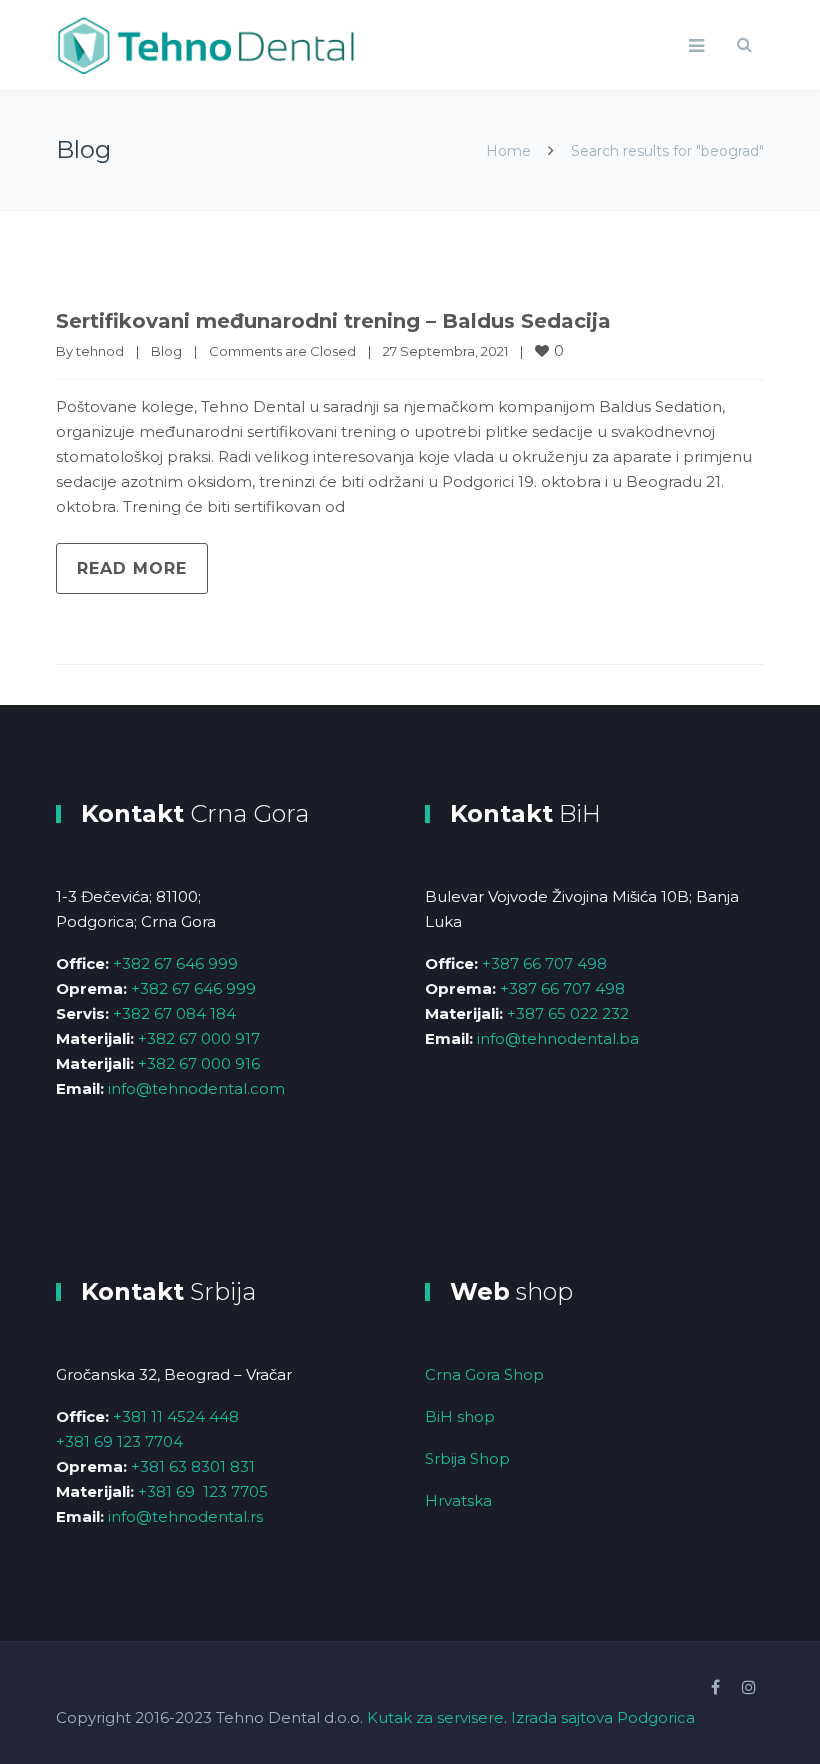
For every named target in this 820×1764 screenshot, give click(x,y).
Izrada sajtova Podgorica (603, 1717)
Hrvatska (458, 1500)
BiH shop (460, 1416)
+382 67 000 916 (199, 1063)
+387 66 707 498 (544, 963)
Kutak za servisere (435, 1717)
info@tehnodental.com (196, 1088)
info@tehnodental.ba (558, 1038)
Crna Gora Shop (484, 1374)
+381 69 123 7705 (203, 1491)
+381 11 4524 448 (176, 1416)
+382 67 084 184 (174, 1013)
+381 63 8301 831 (193, 1466)
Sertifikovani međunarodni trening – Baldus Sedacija (333, 321)
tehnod (100, 351)
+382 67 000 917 (199, 1038)
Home (508, 151)
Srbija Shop (467, 1458)
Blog (166, 351)
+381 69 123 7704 (119, 1441)
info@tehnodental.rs (185, 1516)
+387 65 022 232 (568, 1013)
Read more (132, 568)
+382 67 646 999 (175, 963)
